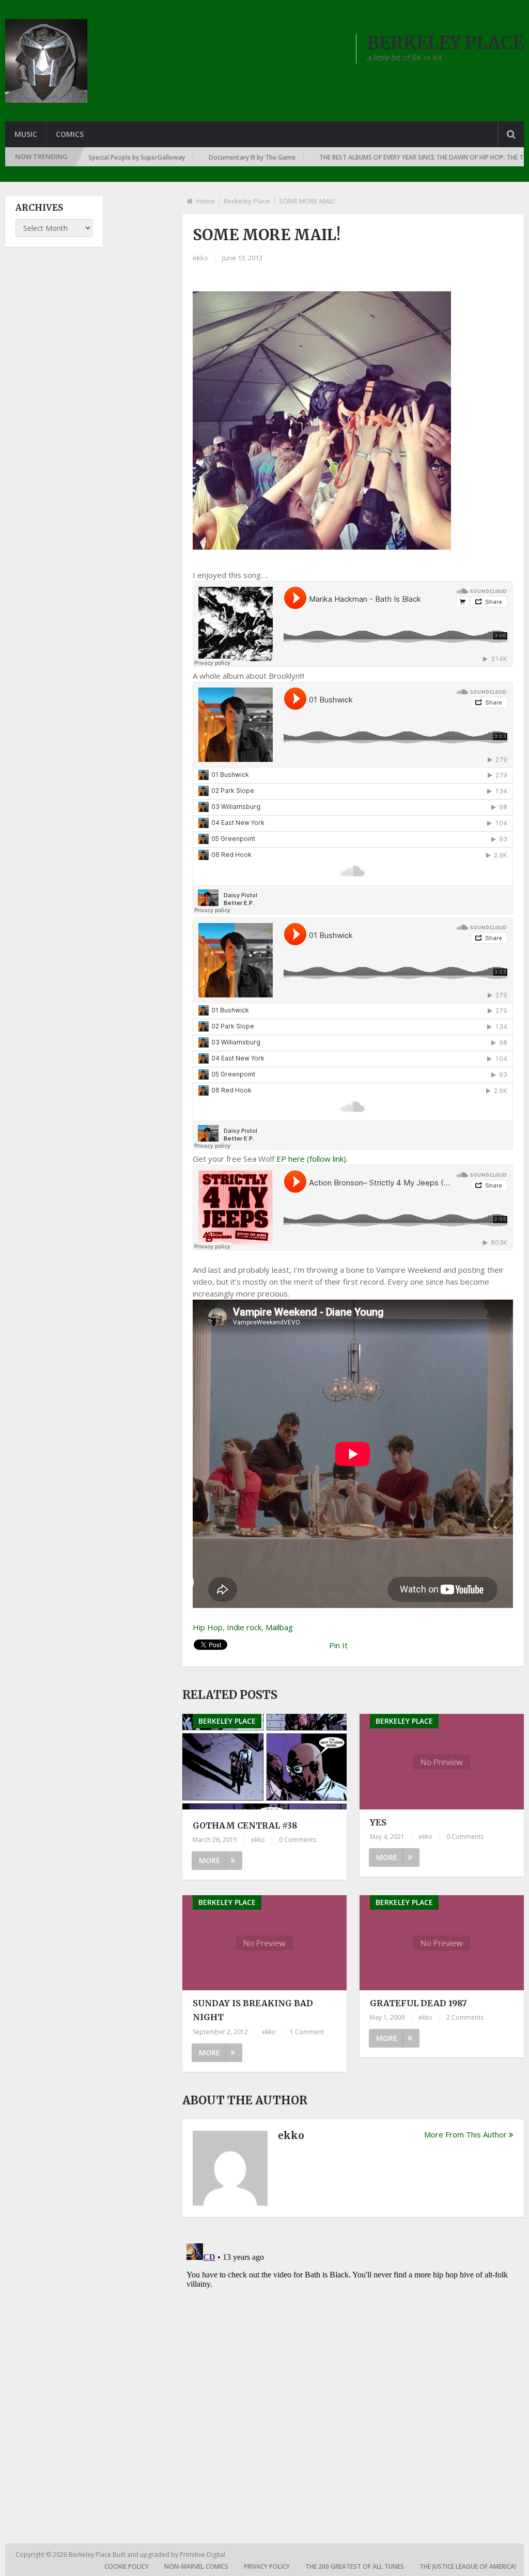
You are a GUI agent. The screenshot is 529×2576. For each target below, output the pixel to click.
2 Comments (465, 2017)
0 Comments (298, 1840)
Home (206, 201)
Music (26, 134)
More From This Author (465, 2134)
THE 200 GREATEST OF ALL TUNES (355, 2566)
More (209, 1860)
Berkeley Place (247, 201)
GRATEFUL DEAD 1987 (418, 2003)
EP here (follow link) (311, 1159)
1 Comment (307, 2032)
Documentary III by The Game (182, 157)
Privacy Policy (267, 2566)
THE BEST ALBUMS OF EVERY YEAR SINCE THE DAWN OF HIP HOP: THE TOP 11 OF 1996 (373, 157)
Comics (70, 134)
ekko (200, 258)
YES (378, 1822)
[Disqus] (353, 2368)
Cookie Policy (127, 2566)
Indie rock (244, 1627)
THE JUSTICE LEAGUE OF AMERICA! (468, 2566)
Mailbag (279, 1627)
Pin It (338, 1645)
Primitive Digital (203, 2555)
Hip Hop (208, 1627)
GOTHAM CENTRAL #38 (245, 1825)
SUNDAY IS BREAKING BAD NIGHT (253, 2010)
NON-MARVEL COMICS (196, 2566)
